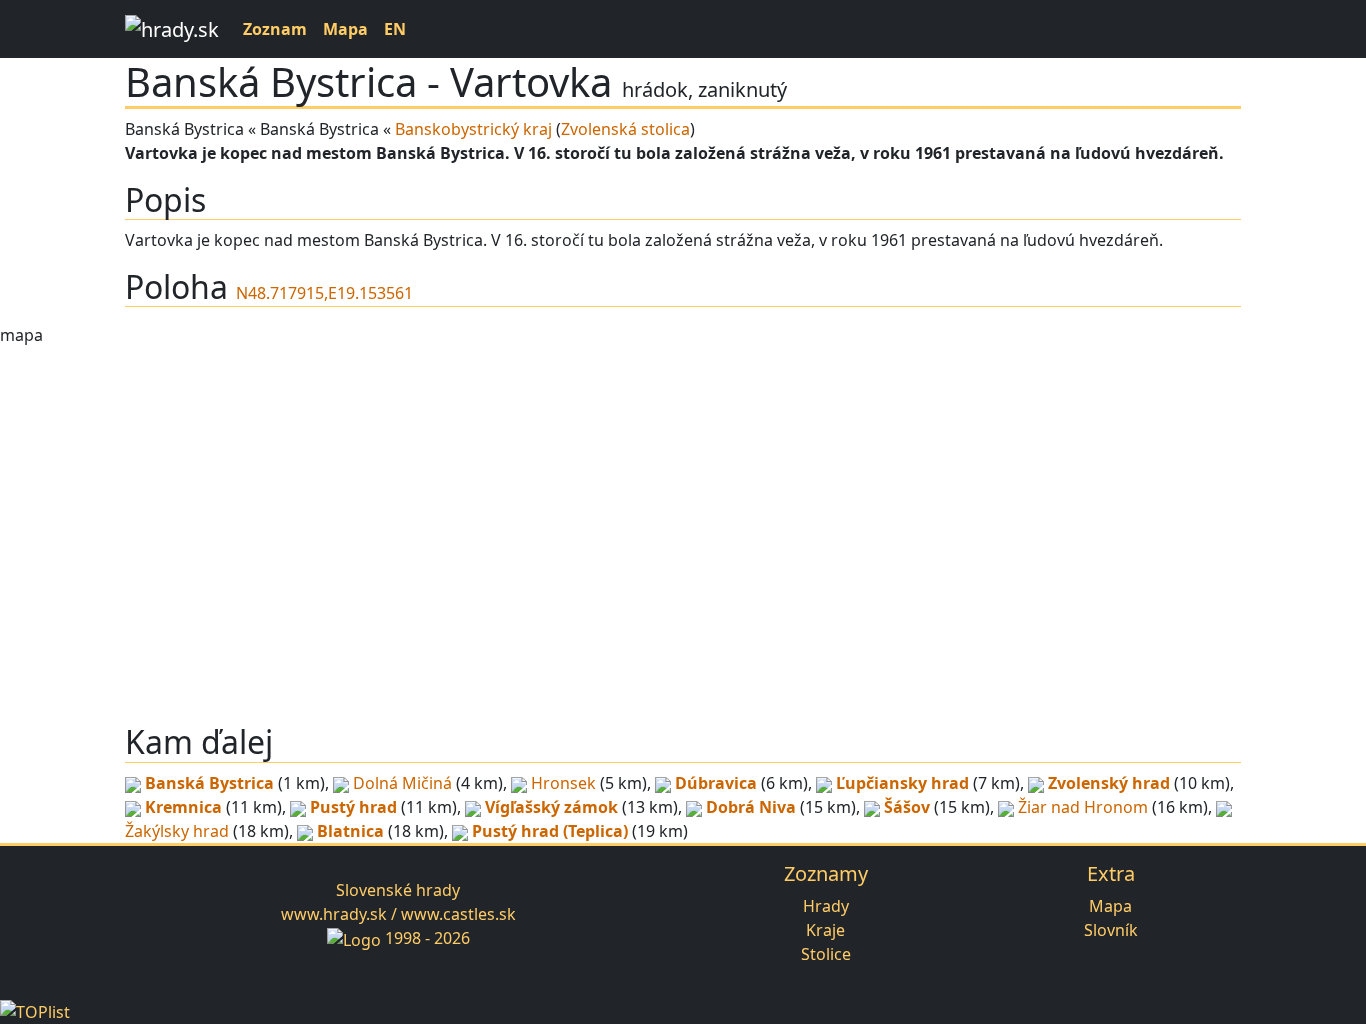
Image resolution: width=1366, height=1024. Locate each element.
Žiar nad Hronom (1083, 807)
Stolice (826, 954)
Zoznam (275, 29)
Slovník (1111, 930)
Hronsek (563, 783)
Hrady (826, 906)
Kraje (825, 930)
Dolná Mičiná (402, 783)
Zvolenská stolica (625, 129)
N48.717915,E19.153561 (324, 293)
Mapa (345, 29)
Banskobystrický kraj (473, 129)
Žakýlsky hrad (177, 831)
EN (395, 29)
